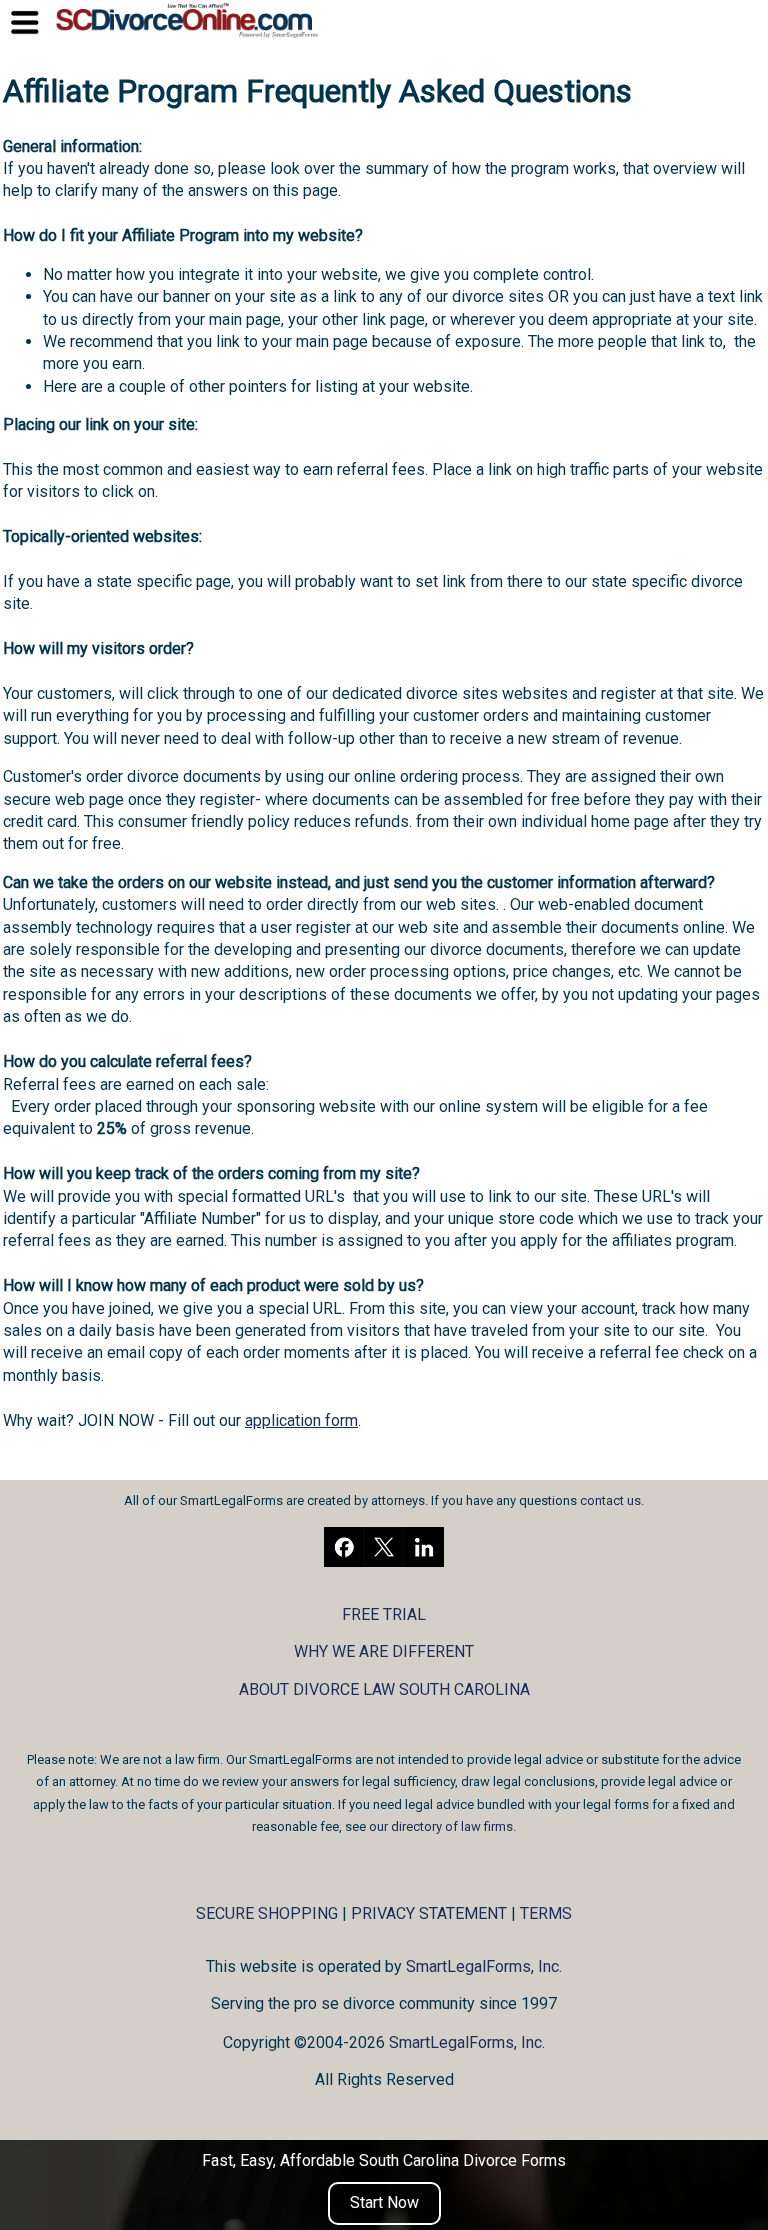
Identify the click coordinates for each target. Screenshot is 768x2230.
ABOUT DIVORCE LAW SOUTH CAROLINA (384, 1689)
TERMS (546, 1913)
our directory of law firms (441, 1826)
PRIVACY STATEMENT (429, 1913)
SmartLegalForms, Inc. (484, 1966)
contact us (610, 1500)
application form (301, 1420)
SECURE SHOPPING (267, 1913)
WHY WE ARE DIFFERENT (384, 1651)
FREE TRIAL (384, 1614)
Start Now (384, 2202)
